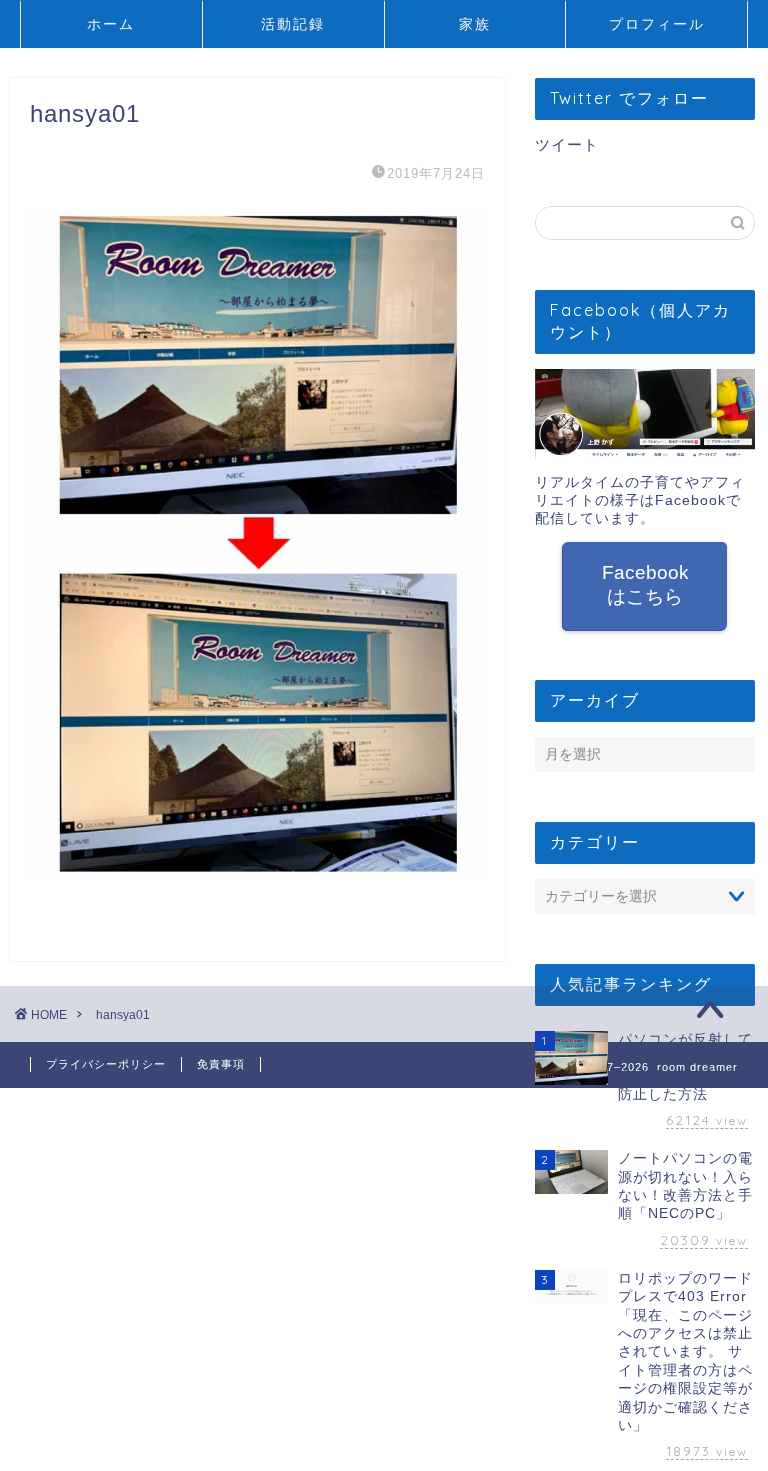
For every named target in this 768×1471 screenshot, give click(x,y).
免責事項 (221, 1064)
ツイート (567, 144)
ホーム (111, 24)
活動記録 (293, 24)
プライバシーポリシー (106, 1064)
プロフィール (657, 24)
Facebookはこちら (644, 584)
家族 (475, 24)
